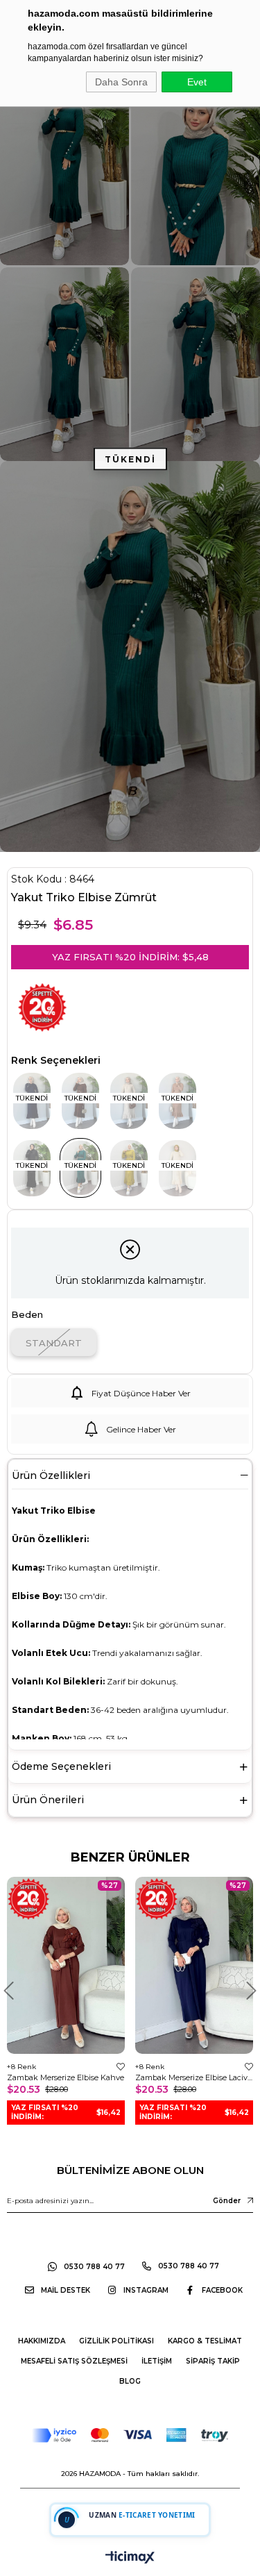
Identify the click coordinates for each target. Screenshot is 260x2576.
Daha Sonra (121, 82)
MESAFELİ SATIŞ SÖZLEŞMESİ (74, 2361)
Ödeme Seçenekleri (61, 1766)
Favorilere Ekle (121, 2067)
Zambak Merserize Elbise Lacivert (194, 2077)
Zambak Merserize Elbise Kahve (66, 2077)
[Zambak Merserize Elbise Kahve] (66, 1965)
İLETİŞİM (157, 2361)
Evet (197, 82)
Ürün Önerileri (48, 1800)
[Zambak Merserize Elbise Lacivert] (194, 1965)
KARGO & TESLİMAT (205, 2341)
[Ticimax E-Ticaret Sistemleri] (130, 2558)
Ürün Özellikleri (51, 1475)
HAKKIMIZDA (42, 2341)
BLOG (130, 2381)
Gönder (227, 2201)
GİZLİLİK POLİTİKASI (116, 2341)
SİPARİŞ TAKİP (213, 2361)
